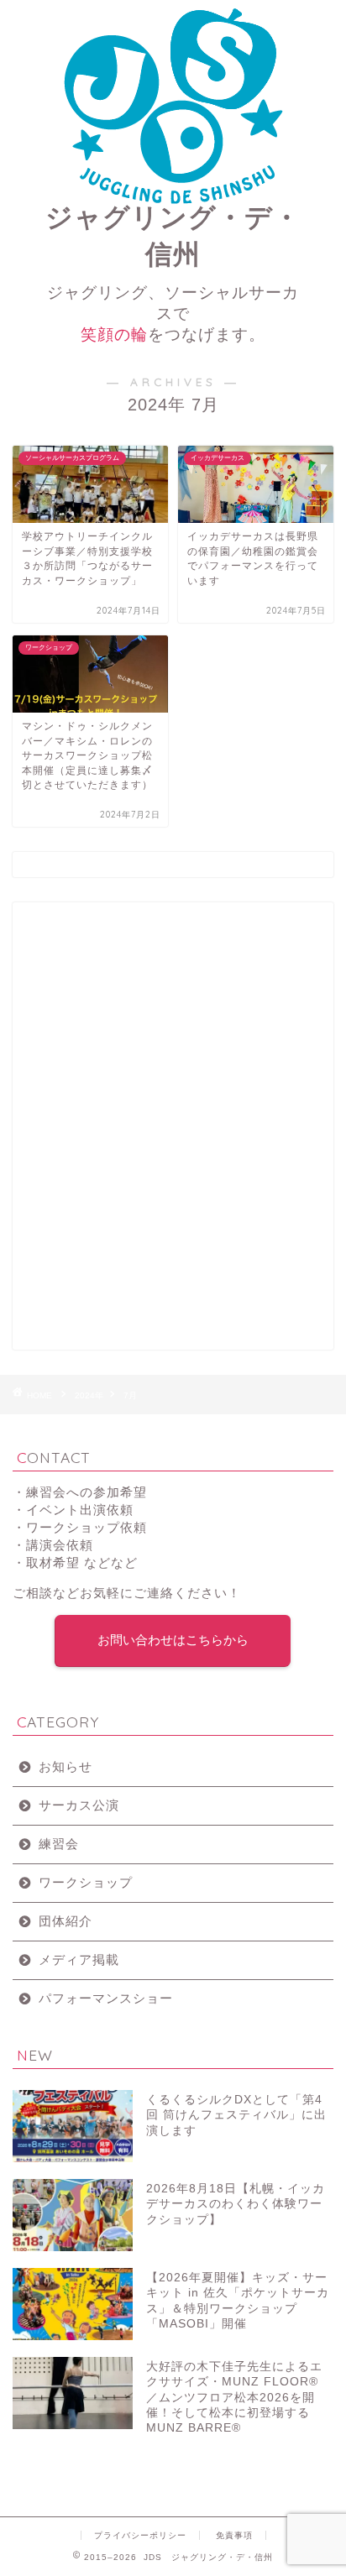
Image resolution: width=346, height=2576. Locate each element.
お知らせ (66, 1766)
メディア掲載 (79, 1959)
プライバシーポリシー (140, 2535)
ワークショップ (86, 1882)
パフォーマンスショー (106, 1998)
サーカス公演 (79, 1805)
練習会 (59, 1844)
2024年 (89, 1395)
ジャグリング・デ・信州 (173, 235)
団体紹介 (66, 1921)
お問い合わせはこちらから (173, 1640)
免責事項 (234, 2535)
